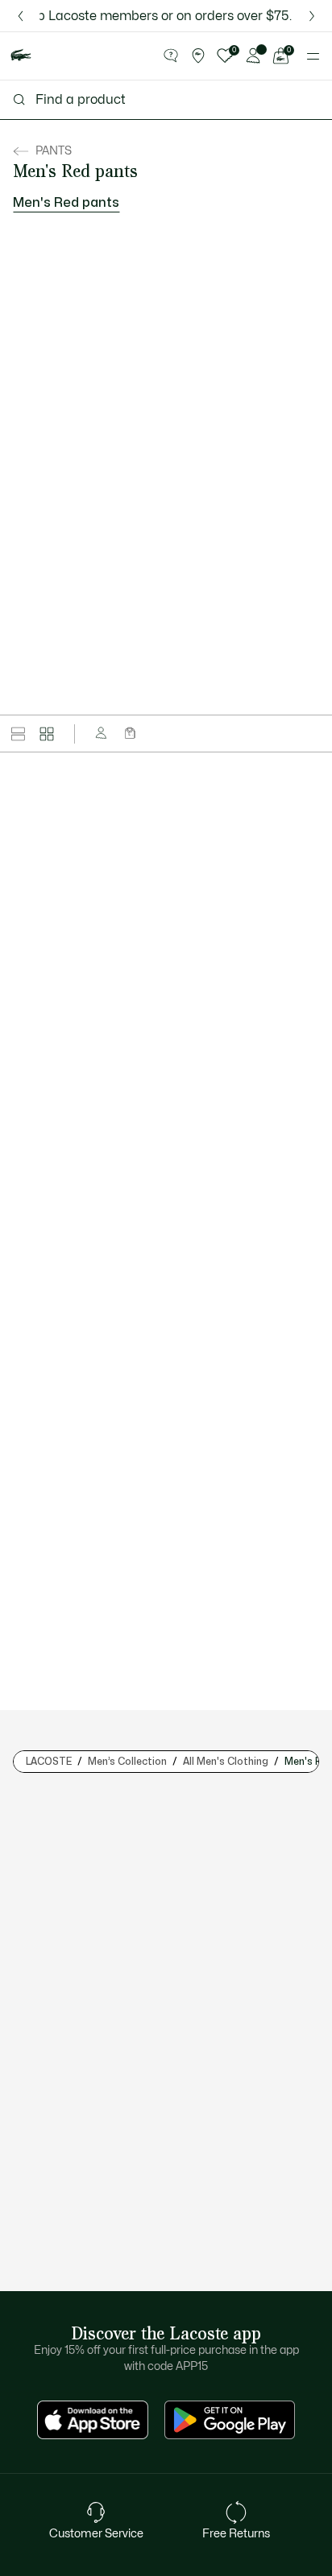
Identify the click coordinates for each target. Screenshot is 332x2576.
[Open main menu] (313, 56)
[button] (171, 56)
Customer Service (96, 2534)
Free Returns (236, 2534)
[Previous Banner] (20, 16)
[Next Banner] (312, 16)
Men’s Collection (127, 1762)
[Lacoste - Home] (21, 56)
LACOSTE (49, 1762)
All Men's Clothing (226, 1762)
